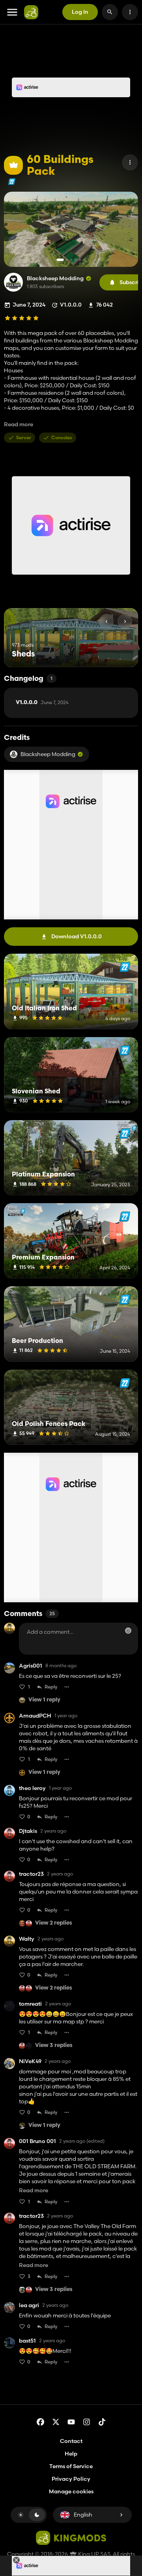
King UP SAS (94, 2554)
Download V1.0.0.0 (77, 936)
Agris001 (31, 1666)
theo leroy (32, 1788)
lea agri (29, 2305)
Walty (27, 1939)
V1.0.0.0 (42, 703)
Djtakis (28, 1831)
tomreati (30, 2004)
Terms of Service (71, 2466)
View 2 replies (54, 1923)
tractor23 (31, 1874)
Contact (71, 2441)
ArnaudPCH (35, 1716)
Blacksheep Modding (55, 278)
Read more (19, 424)
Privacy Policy (71, 2479)
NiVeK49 (30, 2061)
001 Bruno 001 (37, 2141)
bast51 (27, 2341)
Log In (80, 12)
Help (71, 2454)
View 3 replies (54, 2046)
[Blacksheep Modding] (13, 282)
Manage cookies (71, 2492)
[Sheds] (117, 652)
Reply (51, 1687)
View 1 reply (44, 1700)
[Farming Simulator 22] (12, 182)
